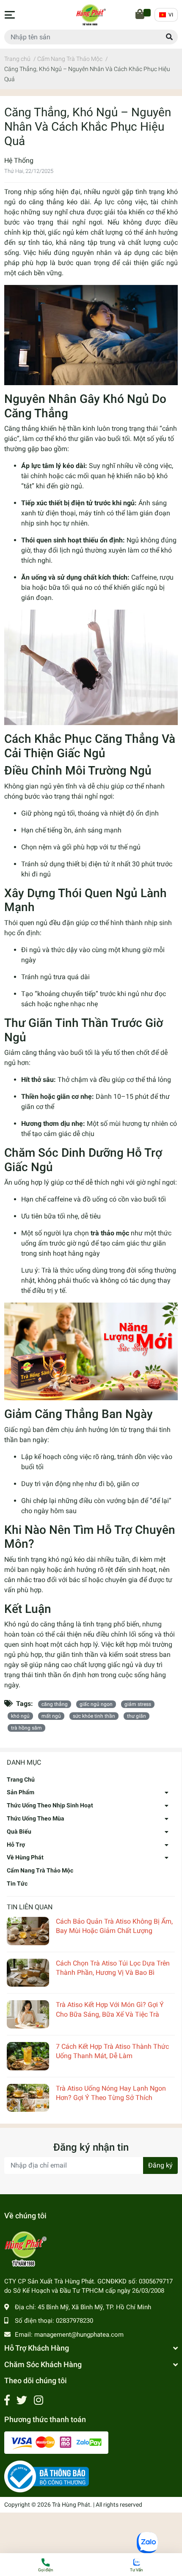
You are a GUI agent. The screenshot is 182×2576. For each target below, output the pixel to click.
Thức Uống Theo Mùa (36, 1818)
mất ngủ (51, 1716)
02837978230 (74, 2321)
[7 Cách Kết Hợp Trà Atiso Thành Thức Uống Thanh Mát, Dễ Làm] (28, 2056)
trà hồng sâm (26, 1728)
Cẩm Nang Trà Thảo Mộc (40, 1870)
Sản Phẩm (21, 1792)
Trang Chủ (21, 1779)
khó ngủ (20, 1716)
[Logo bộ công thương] (47, 2476)
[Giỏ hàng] (141, 15)
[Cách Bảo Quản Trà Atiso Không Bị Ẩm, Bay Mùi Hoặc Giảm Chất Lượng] (28, 1931)
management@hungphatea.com (79, 2335)
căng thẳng (55, 1704)
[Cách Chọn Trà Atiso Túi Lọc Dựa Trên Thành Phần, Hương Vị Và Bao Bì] (28, 1973)
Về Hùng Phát (25, 1857)
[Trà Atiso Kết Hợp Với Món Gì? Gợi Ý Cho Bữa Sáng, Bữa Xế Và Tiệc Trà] (28, 2014)
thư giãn (136, 1716)
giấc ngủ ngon (96, 1704)
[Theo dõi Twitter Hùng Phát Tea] (22, 2400)
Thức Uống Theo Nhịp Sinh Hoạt (50, 1805)
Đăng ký (160, 2165)
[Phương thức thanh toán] (56, 2442)
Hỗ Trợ (16, 1845)
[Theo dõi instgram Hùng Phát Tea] (39, 2400)
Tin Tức (17, 1883)
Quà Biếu (19, 1831)
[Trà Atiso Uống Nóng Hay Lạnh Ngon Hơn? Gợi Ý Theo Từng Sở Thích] (28, 2098)
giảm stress (138, 1704)
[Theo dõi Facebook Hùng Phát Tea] (7, 2400)
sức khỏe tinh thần (94, 1716)
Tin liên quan (30, 1907)
